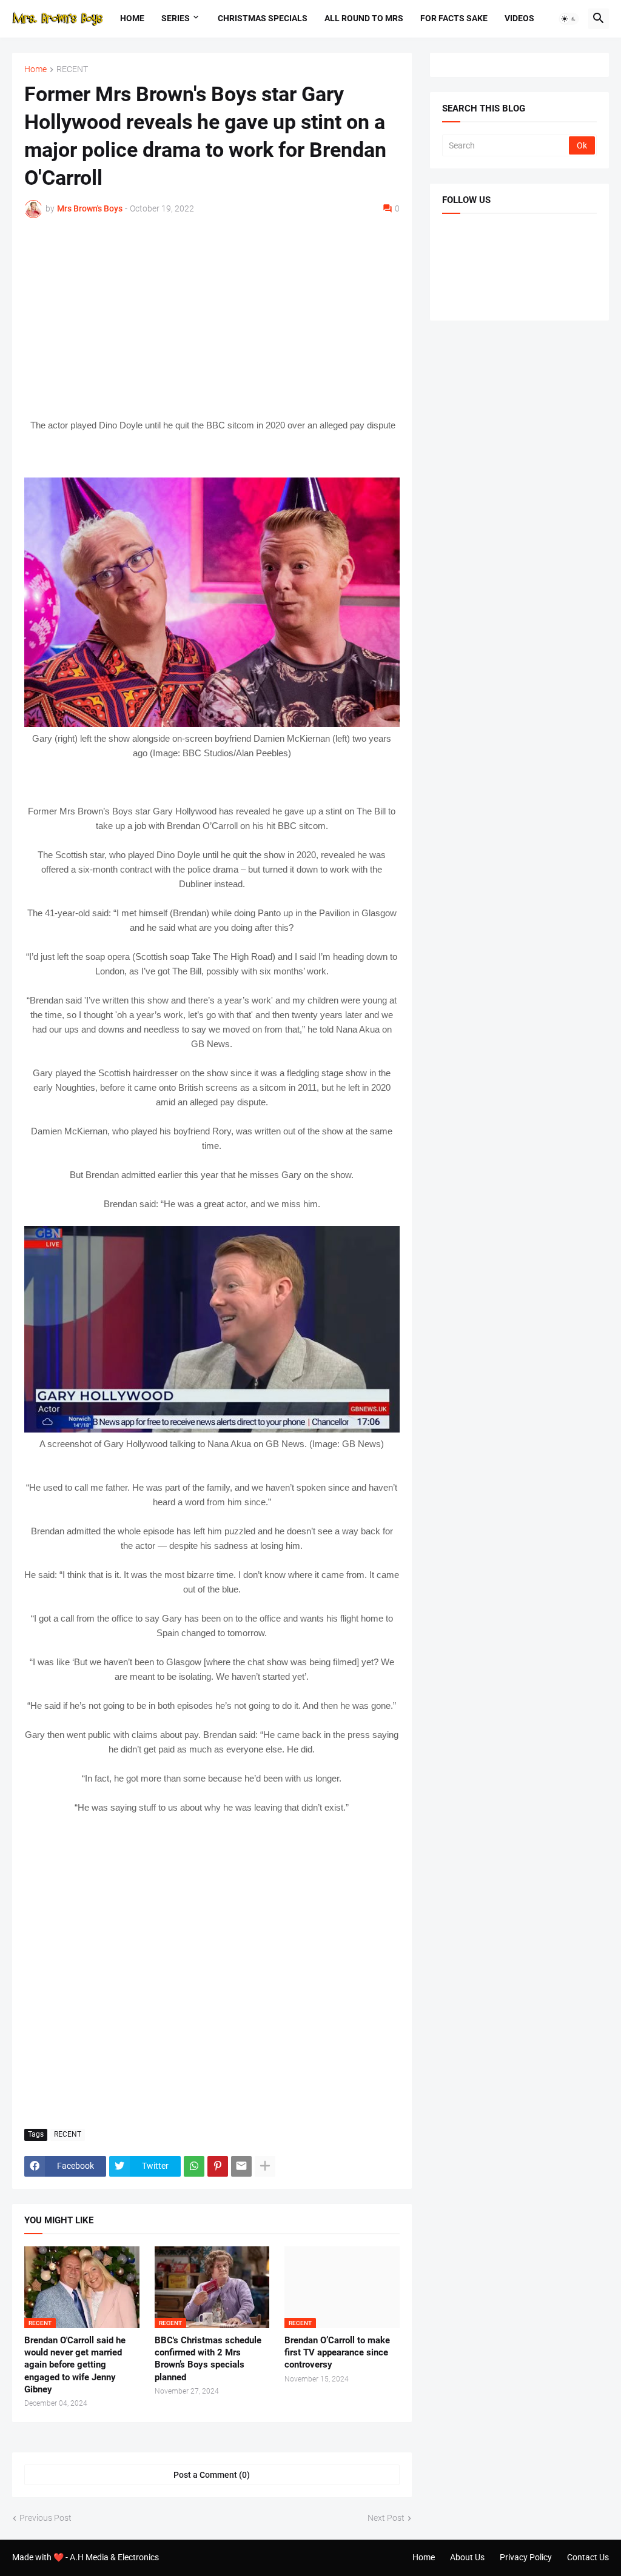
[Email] (241, 2166)
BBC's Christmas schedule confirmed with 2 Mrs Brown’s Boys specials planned (208, 2359)
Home (132, 18)
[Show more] (265, 2166)
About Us (467, 2557)
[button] (569, 19)
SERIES (176, 18)
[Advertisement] (212, 318)
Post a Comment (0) (212, 2475)
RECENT (72, 69)
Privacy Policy (526, 2557)
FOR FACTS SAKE (454, 18)
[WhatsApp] (194, 2166)
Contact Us (588, 2557)
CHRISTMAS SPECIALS (263, 18)
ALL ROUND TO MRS (364, 18)
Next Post (386, 2518)
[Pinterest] (218, 2166)
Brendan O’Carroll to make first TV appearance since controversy (337, 2353)
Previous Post (45, 2518)
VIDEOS (519, 18)
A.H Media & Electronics (114, 2557)
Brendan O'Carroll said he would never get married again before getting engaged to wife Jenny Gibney (75, 2365)
